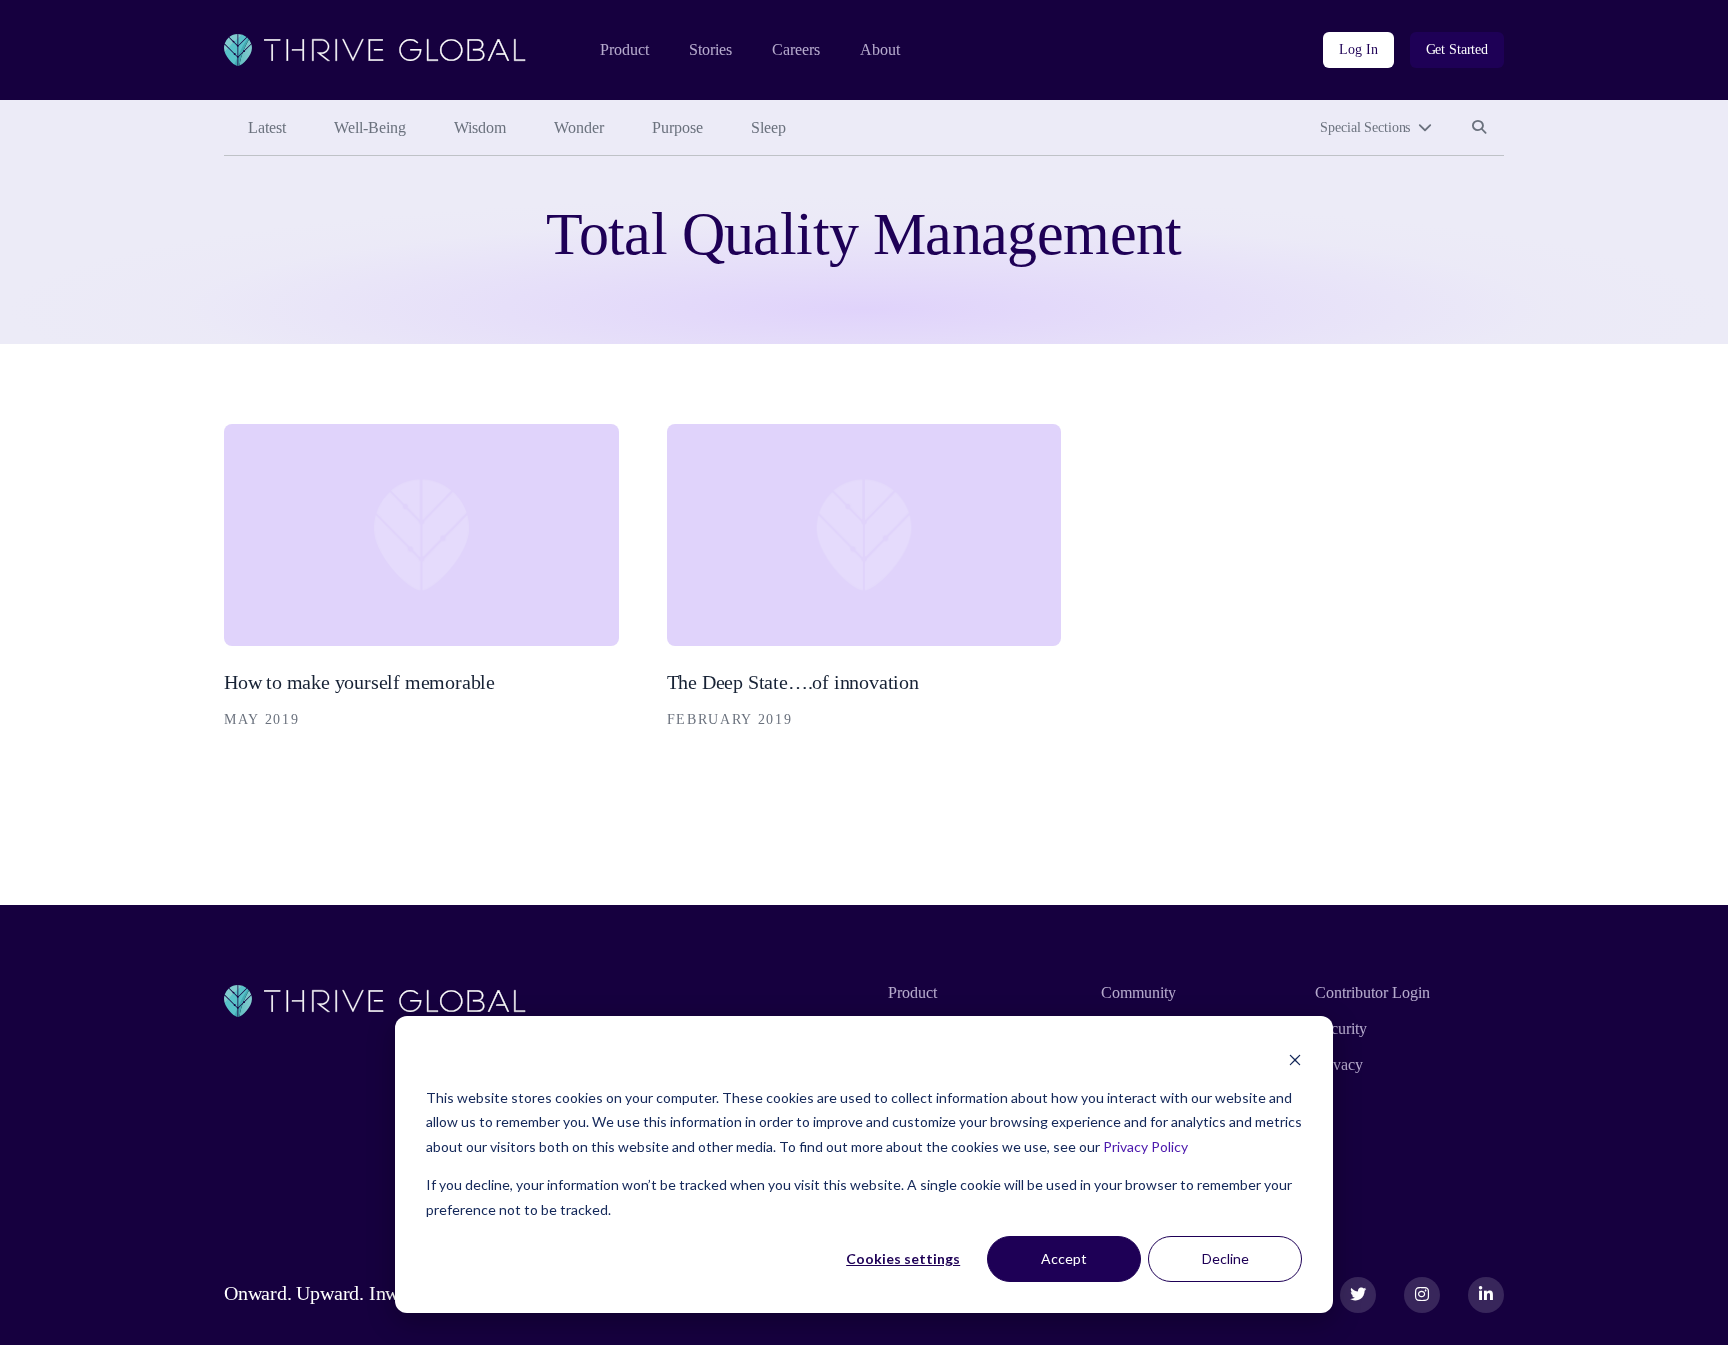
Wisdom (480, 127)
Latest (267, 127)
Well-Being (370, 127)
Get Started (1457, 49)
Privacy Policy (1145, 1146)
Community (1138, 992)
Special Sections (1365, 127)
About (880, 49)
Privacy (1339, 1064)
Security (1341, 1028)
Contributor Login (1372, 992)
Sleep (768, 127)
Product (624, 49)
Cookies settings (903, 1258)
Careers (796, 49)
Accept (1064, 1258)
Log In (1358, 49)
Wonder (579, 127)
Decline (1225, 1258)
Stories (710, 49)
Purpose (677, 127)
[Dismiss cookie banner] (1295, 1059)
